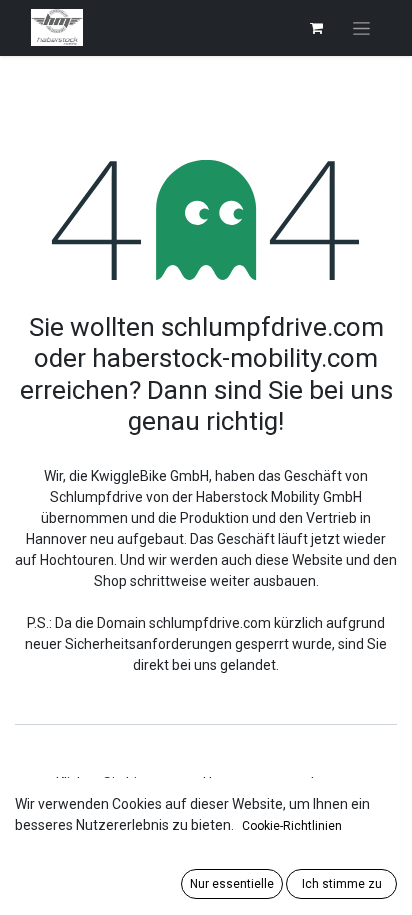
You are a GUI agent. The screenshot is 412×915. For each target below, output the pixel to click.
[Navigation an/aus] (361, 28)
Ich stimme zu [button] (342, 884)
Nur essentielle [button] (232, 884)
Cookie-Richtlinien (292, 826)
